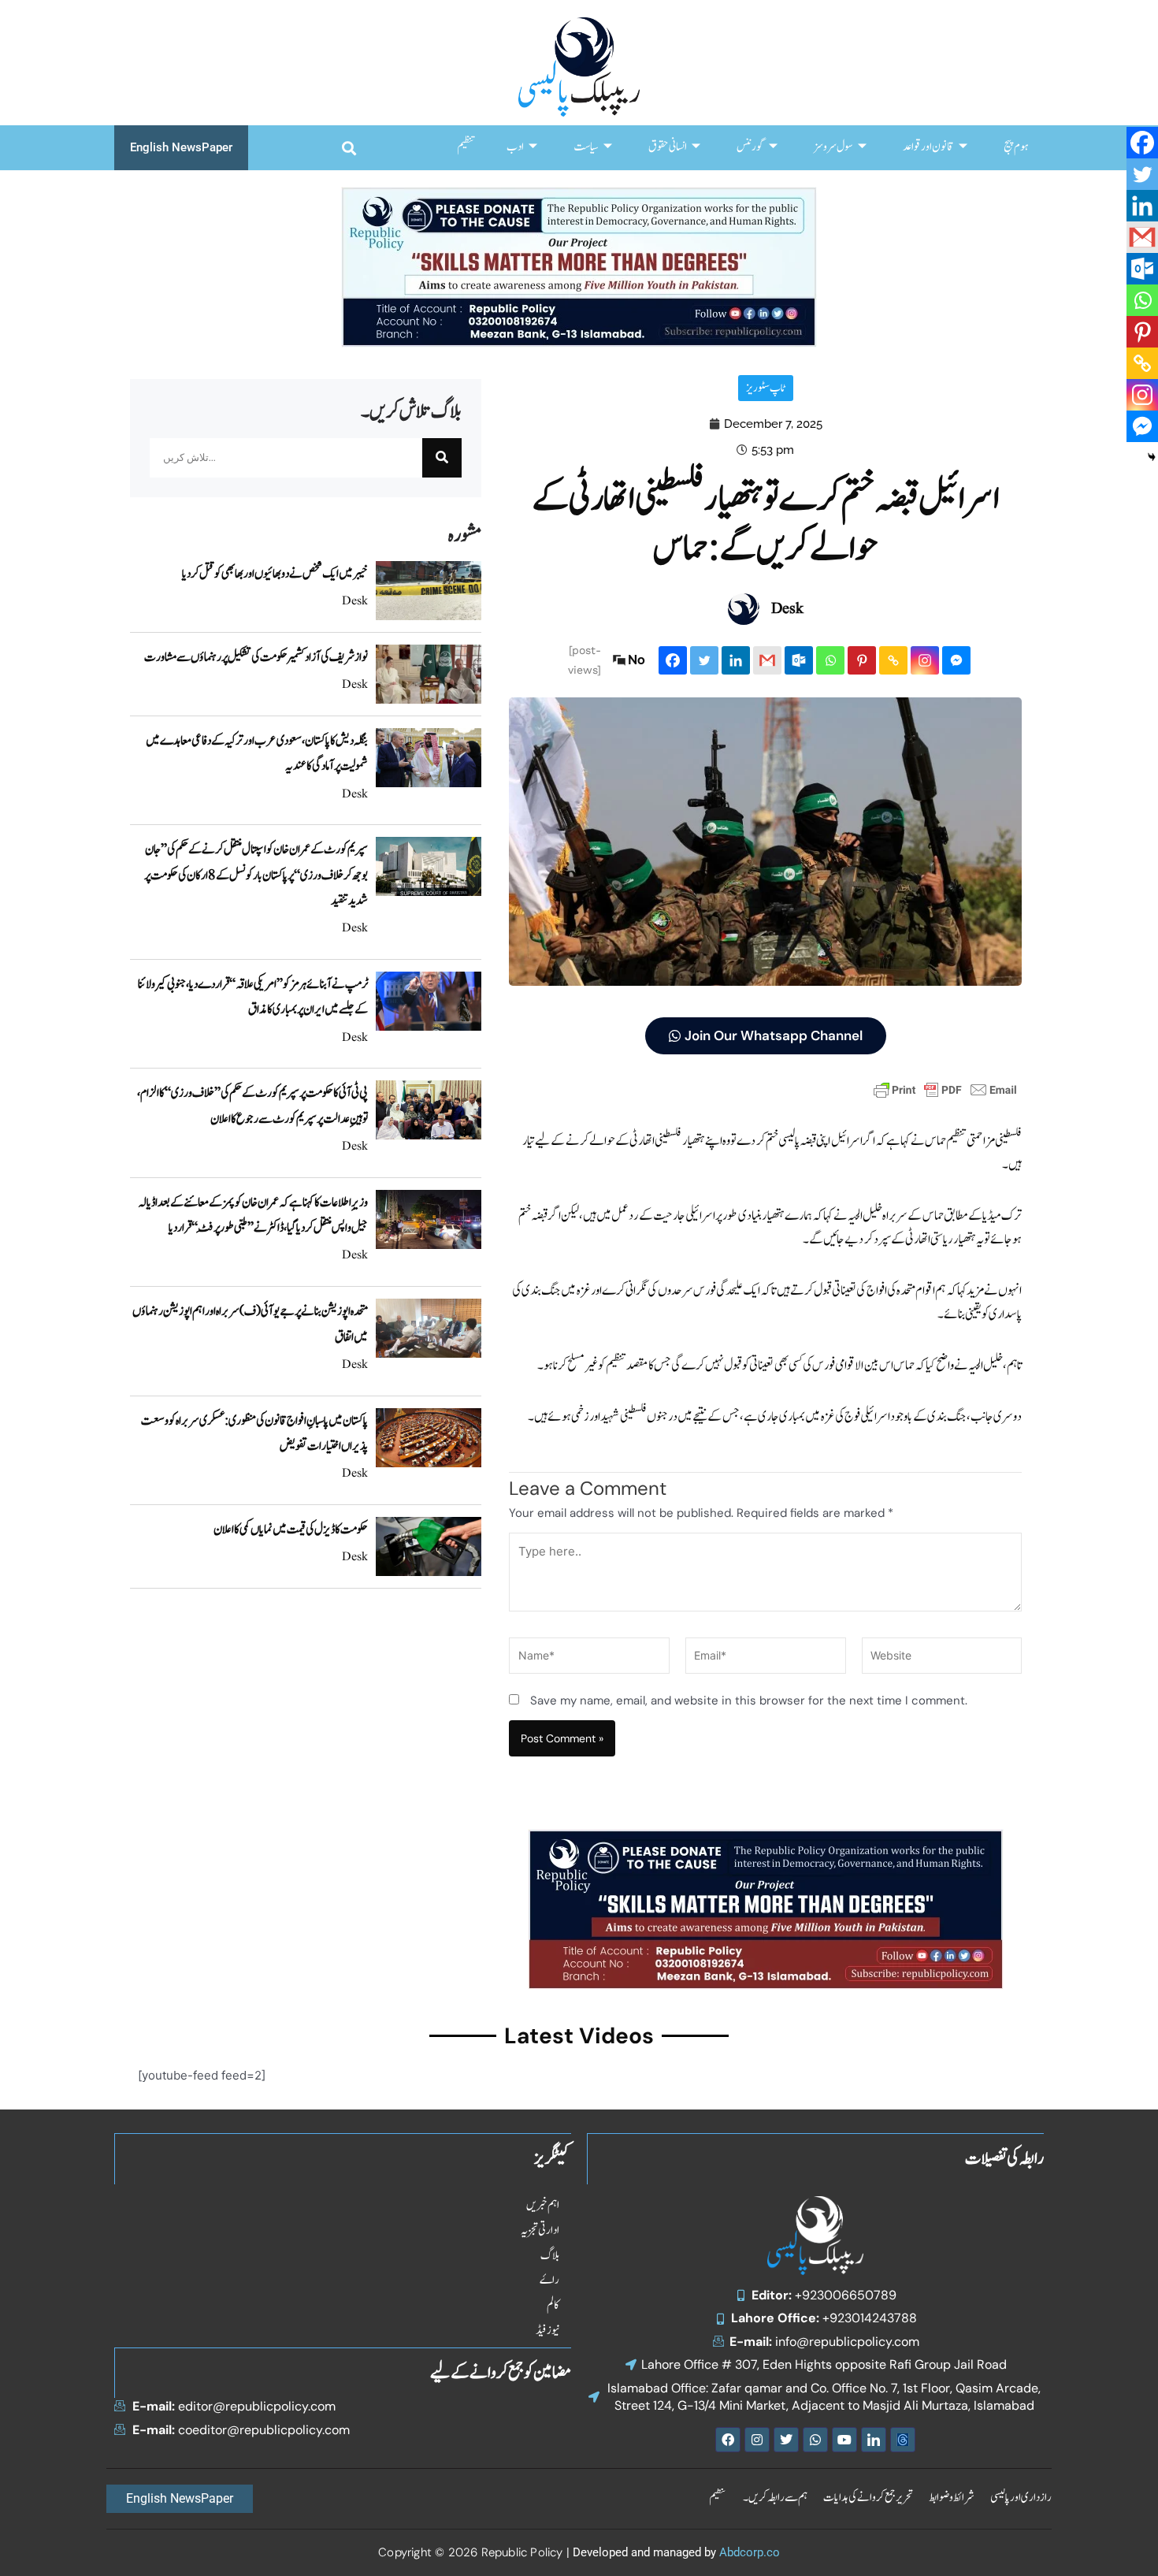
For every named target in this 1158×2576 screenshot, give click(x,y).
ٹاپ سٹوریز (766, 388)
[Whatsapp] (830, 660)
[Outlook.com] (799, 660)
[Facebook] (673, 660)
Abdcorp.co (750, 2552)
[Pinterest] (862, 660)
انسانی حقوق (668, 147)
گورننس (750, 147)
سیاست (586, 147)
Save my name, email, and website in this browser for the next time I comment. (749, 1701)
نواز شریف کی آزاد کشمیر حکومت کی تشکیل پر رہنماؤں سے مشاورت (256, 657)
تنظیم (466, 147)
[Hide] (1152, 457)
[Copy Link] (893, 660)
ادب (515, 147)
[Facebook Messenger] (956, 660)
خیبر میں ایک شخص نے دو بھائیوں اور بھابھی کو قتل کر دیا (275, 574)
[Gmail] (767, 660)
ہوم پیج (1016, 147)
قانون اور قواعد (928, 147)
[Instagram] (925, 660)
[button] (349, 148)
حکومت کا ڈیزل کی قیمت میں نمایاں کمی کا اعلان (291, 1530)
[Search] (442, 458)
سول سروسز (833, 147)
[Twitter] (704, 660)
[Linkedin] (736, 660)
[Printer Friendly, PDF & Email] (945, 1089)
